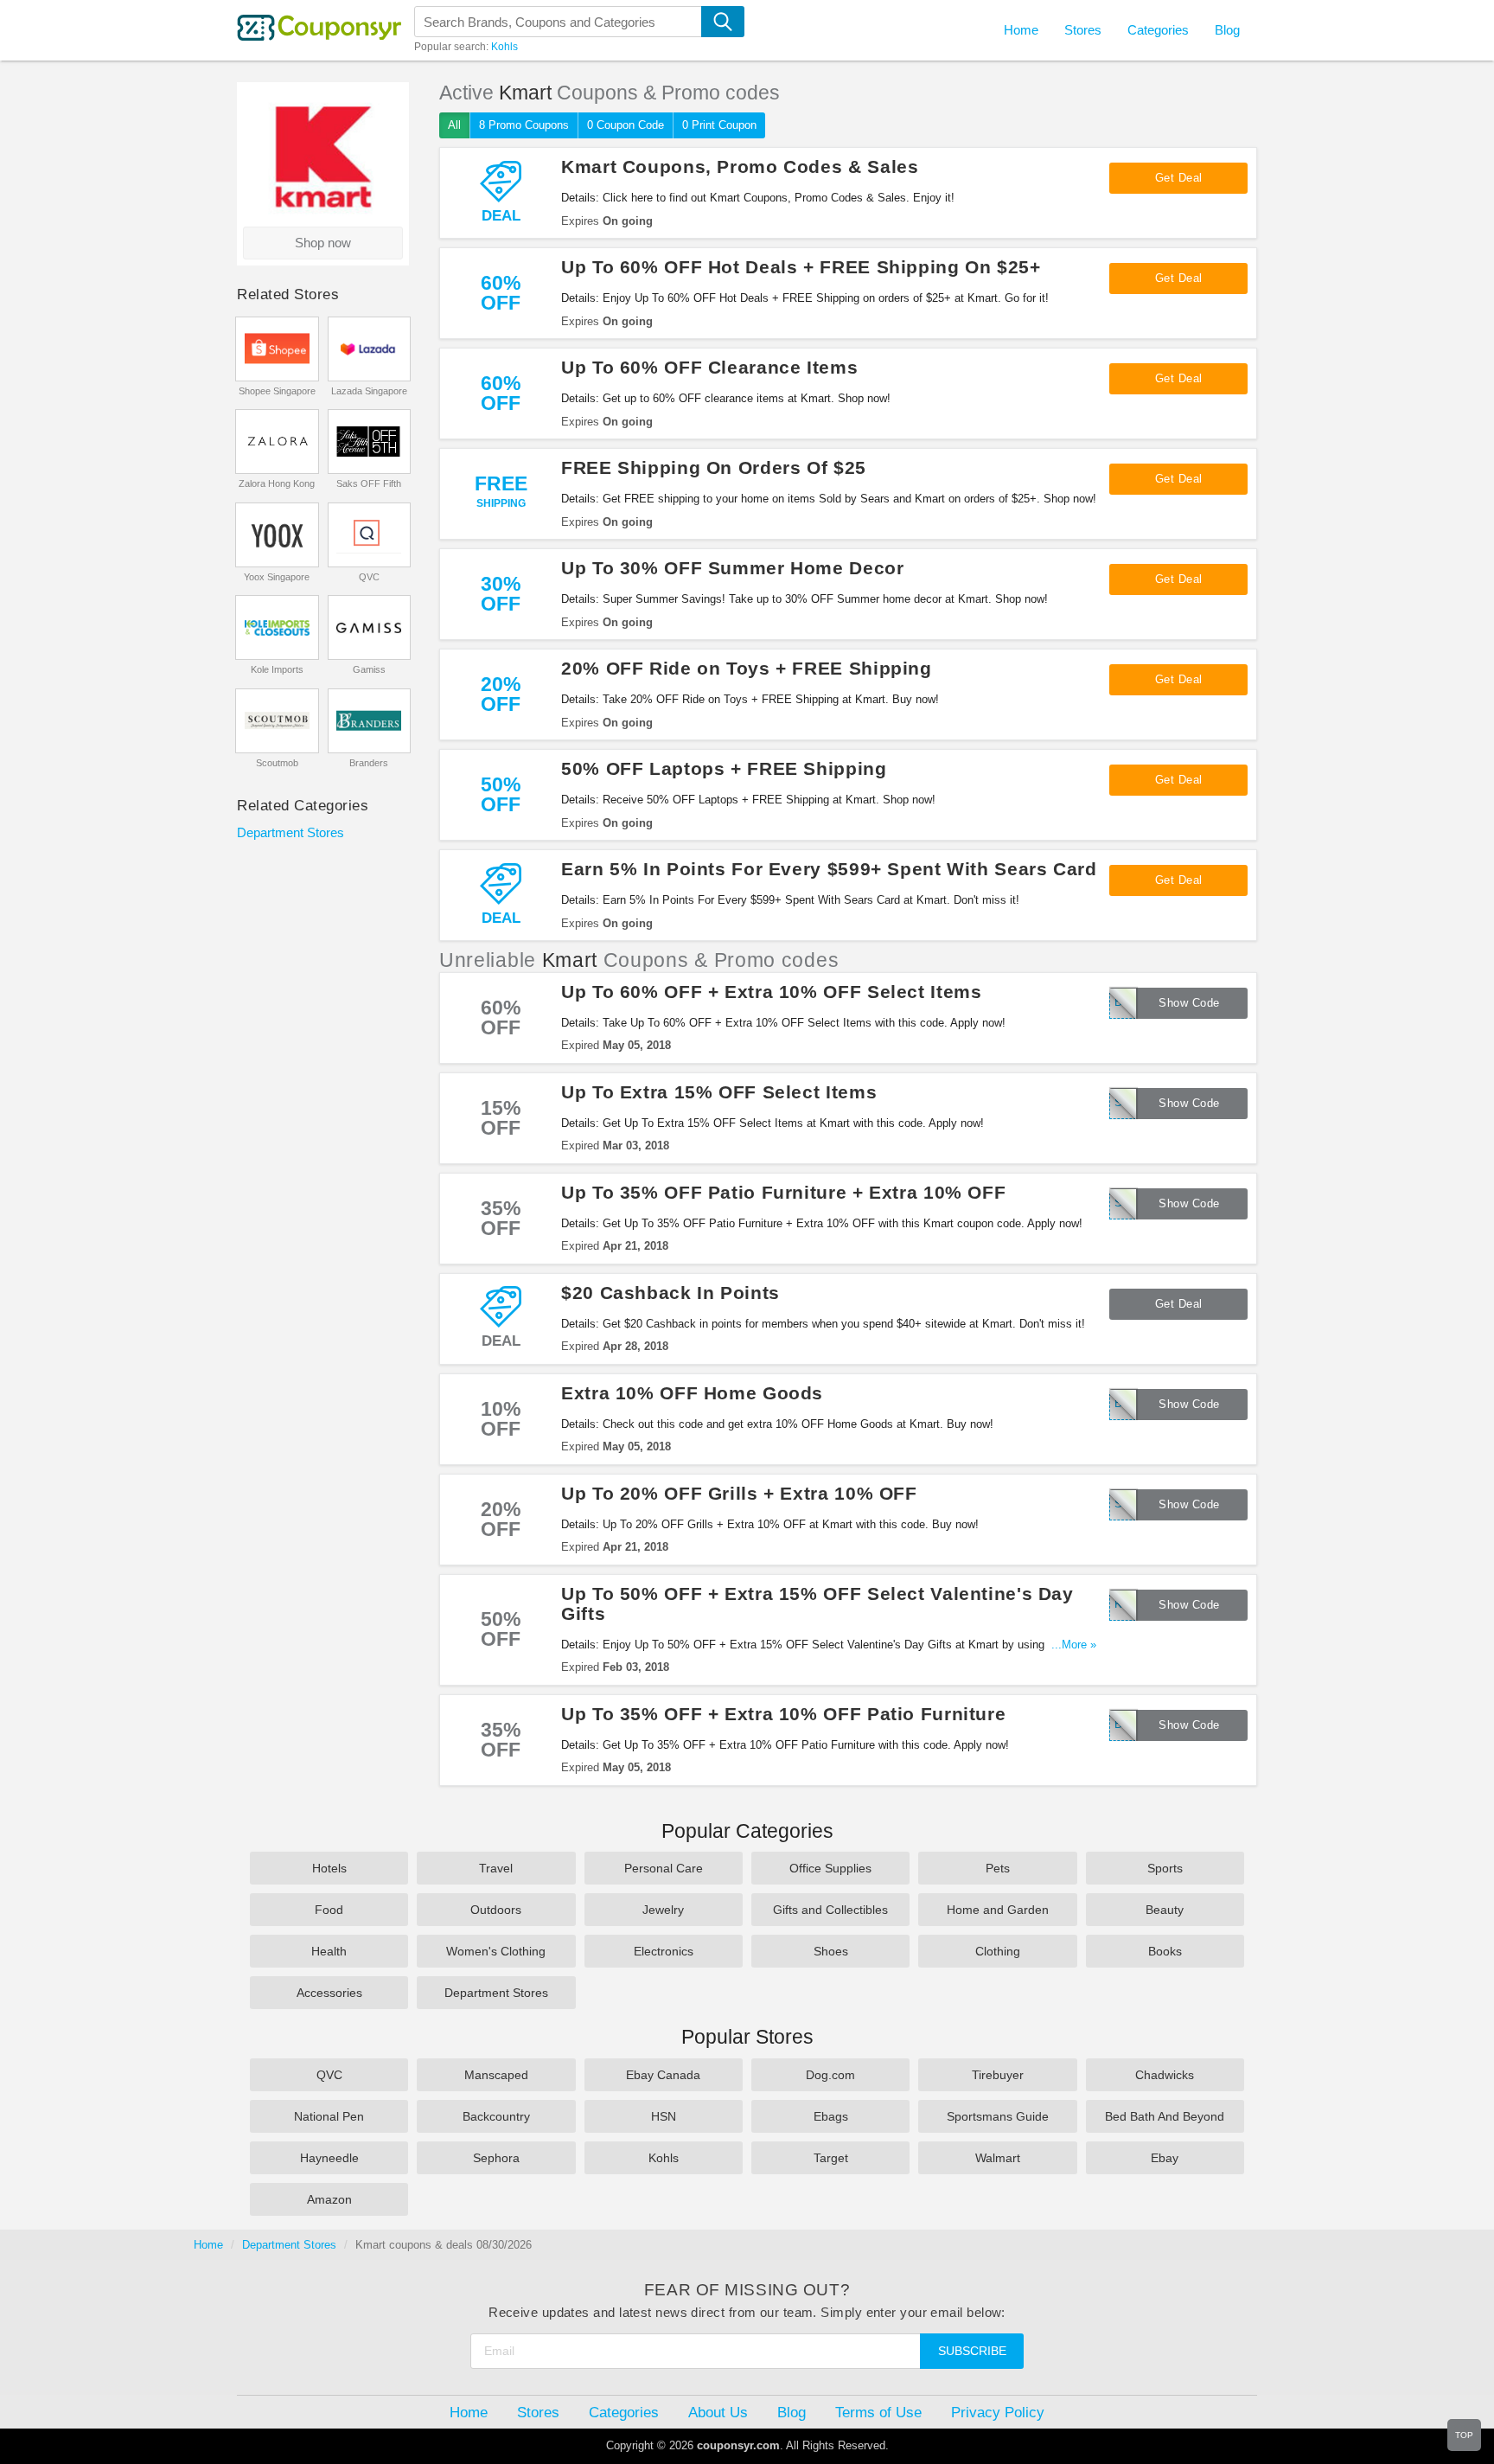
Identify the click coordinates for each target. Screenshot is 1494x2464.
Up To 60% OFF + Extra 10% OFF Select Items (771, 992)
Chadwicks (1165, 2075)
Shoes (831, 1951)
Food (329, 1910)
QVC (369, 577)
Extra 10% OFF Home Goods (692, 1393)
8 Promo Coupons (524, 125)
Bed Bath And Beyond (1165, 2116)
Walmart (998, 2158)
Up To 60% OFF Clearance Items (709, 367)
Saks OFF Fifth (369, 483)
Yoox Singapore (277, 577)
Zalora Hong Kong (277, 483)
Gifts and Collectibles (830, 1910)
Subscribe (972, 2351)
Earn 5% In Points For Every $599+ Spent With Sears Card (829, 869)
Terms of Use (878, 2412)
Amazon (329, 2199)
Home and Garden (998, 1910)
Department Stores (290, 832)
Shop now (323, 243)
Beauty (1165, 1910)
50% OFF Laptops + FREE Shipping (724, 768)
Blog (1227, 30)
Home (208, 2245)
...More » (1074, 1645)
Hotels (329, 1868)
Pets (998, 1868)
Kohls (504, 47)
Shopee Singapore (277, 391)
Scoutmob (277, 763)
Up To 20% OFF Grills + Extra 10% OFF (739, 1493)
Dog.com (830, 2075)
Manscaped (496, 2075)
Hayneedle (329, 2158)
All (454, 125)
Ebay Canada (663, 2075)
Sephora (496, 2158)
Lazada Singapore (369, 391)
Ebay (1165, 2158)
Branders (369, 763)
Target (831, 2158)
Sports (1165, 1868)
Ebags (831, 2116)
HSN (664, 2116)
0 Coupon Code (626, 125)
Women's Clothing (496, 1951)
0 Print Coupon (719, 125)
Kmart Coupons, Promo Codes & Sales (740, 166)
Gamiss (369, 669)
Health (329, 1951)
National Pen (329, 2116)
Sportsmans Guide (998, 2116)
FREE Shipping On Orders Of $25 (714, 467)
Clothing (998, 1951)
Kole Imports (277, 669)
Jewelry (663, 1910)
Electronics (664, 1951)
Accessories (329, 1993)
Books (1165, 1951)
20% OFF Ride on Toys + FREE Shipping (747, 668)
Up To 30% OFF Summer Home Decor (733, 568)
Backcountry (496, 2116)
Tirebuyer (998, 2075)
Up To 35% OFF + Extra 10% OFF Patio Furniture (783, 1714)
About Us (718, 2412)
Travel (496, 1868)
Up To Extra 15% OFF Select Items (719, 1092)
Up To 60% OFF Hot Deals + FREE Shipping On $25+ (801, 267)
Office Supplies (830, 1868)
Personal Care (664, 1868)
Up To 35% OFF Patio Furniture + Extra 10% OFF (783, 1192)
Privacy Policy (998, 2412)
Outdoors (496, 1910)
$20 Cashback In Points (670, 1293)
